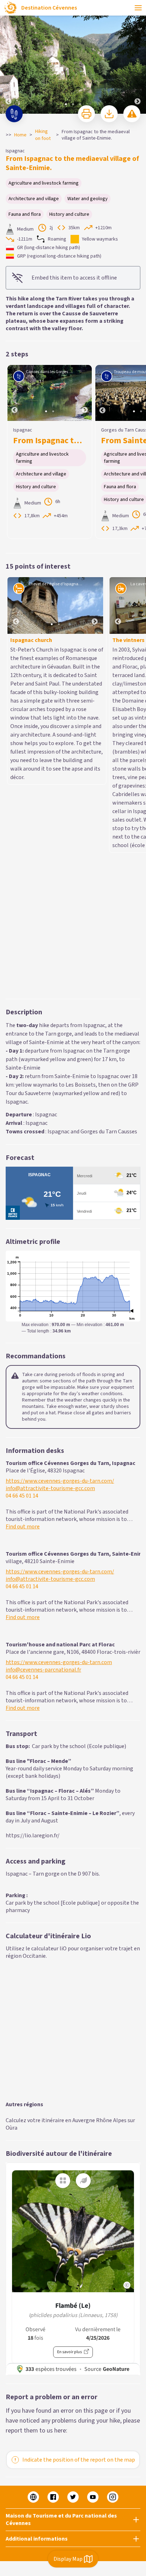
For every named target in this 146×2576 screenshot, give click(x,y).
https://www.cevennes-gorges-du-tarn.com (59, 1351)
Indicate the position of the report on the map (79, 2148)
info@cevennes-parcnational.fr (43, 1358)
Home (20, 135)
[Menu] (138, 8)
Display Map (68, 2559)
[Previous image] (9, 57)
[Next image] (137, 57)
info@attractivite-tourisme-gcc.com (50, 1177)
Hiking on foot (43, 135)
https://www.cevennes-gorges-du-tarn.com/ (60, 1169)
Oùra (12, 1816)
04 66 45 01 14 (22, 1184)
